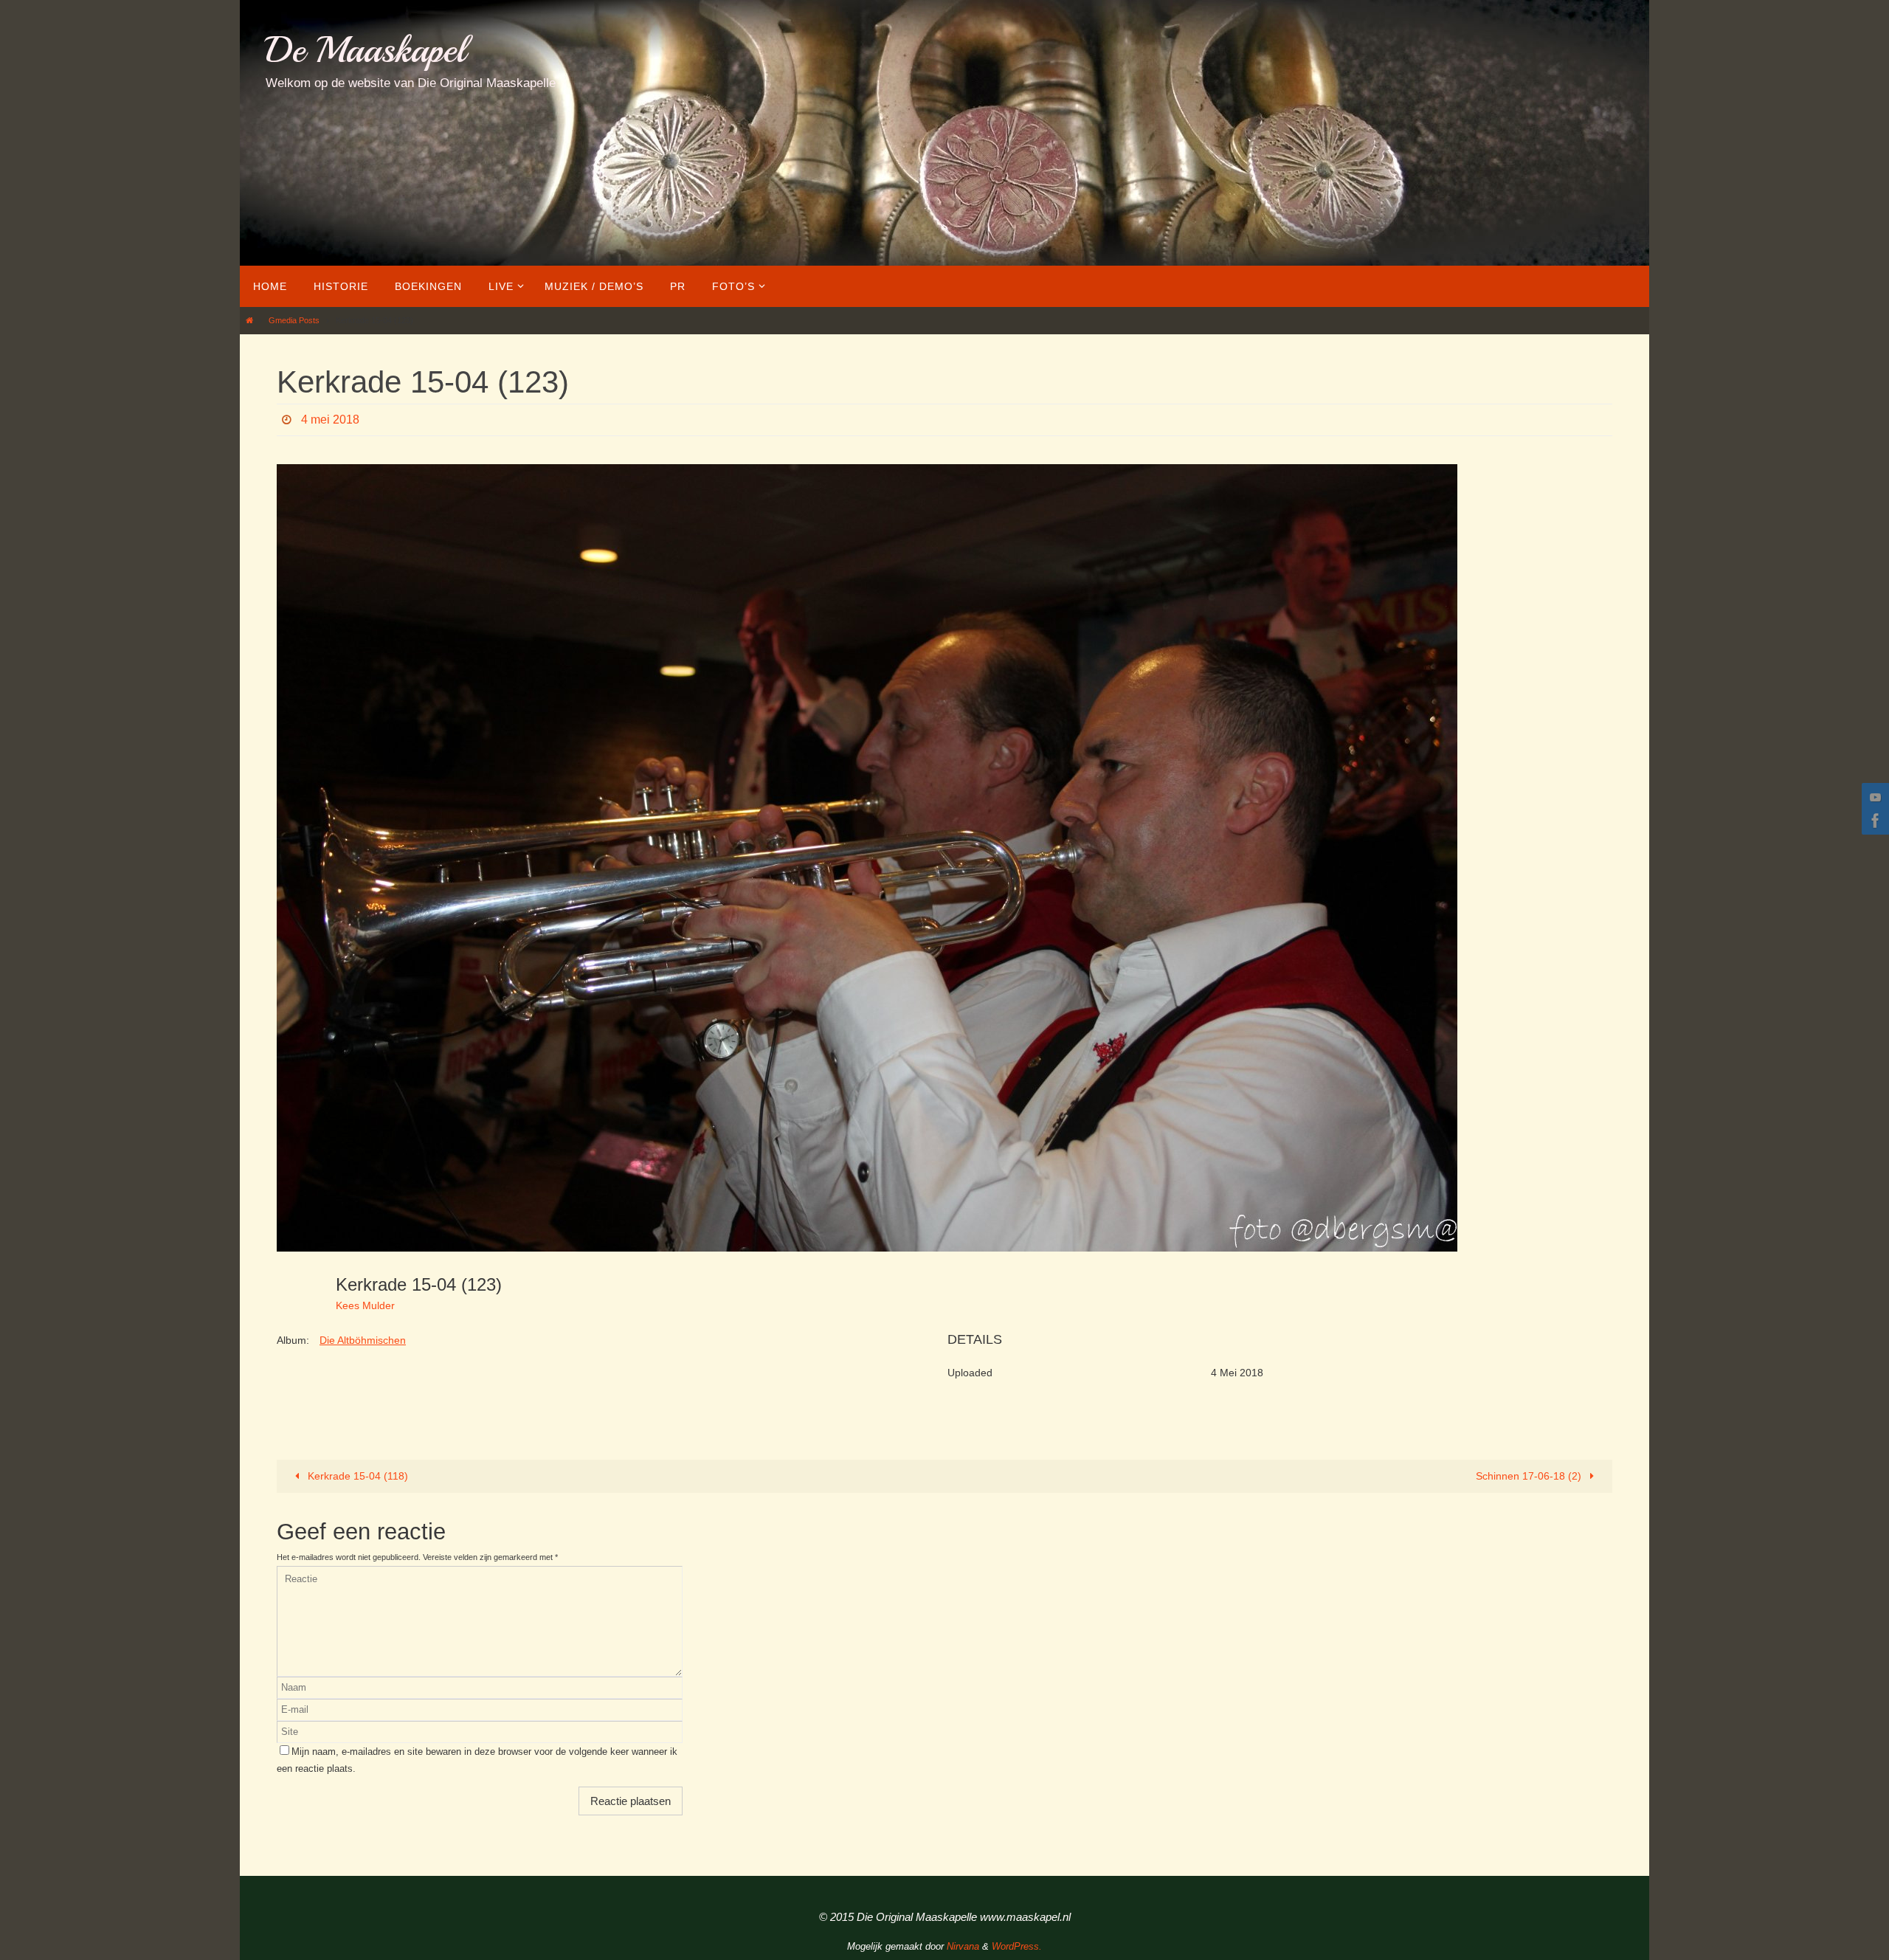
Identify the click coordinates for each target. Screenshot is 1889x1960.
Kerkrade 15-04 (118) (356, 1476)
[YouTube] (1874, 797)
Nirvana (963, 1946)
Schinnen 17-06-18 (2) (1530, 1476)
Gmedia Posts (294, 320)
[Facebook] (1874, 821)
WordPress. (1017, 1946)
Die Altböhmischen (363, 1340)
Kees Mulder (365, 1305)
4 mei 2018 (330, 420)
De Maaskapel (366, 50)
